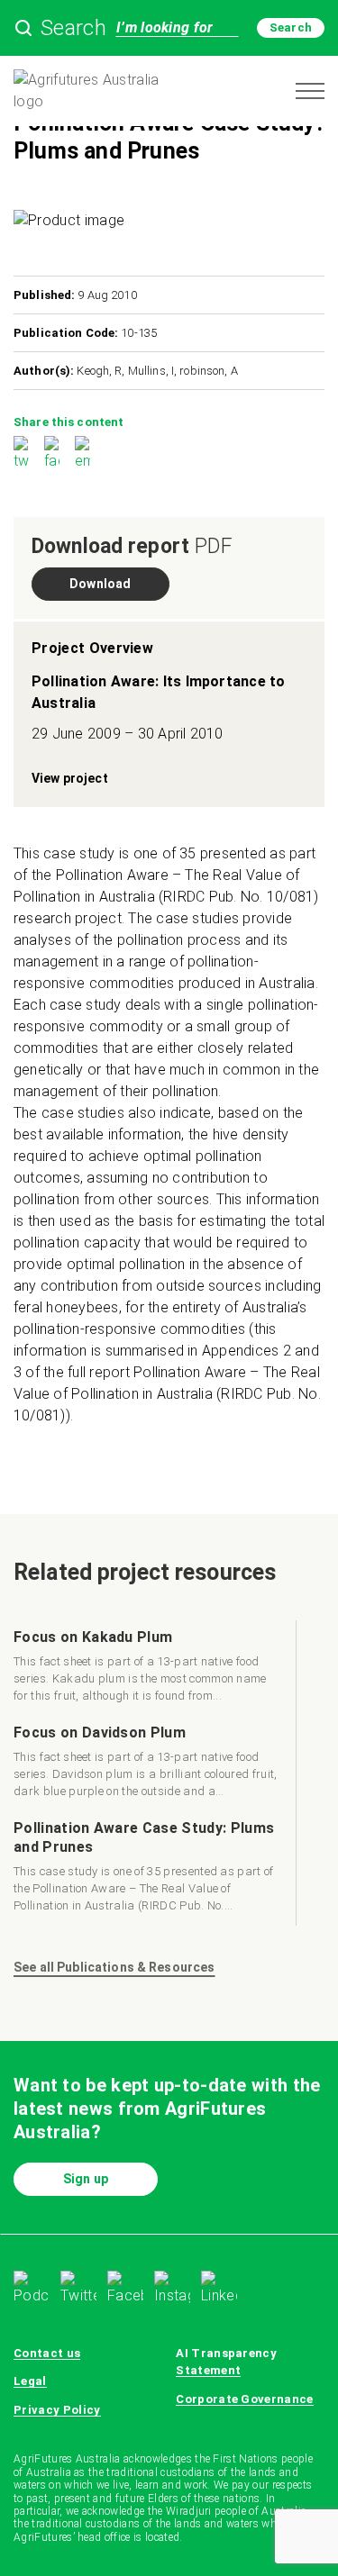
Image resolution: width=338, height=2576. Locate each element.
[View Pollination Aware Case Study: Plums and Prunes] (147, 1869)
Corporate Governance (245, 2399)
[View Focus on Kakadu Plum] (147, 1668)
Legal (30, 2381)
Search (291, 27)
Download (100, 584)
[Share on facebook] (52, 454)
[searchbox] (169, 28)
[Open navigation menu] (310, 91)
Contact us (47, 2353)
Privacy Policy (57, 2410)
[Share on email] (82, 454)
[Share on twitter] (21, 454)
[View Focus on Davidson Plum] (147, 1764)
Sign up (86, 2179)
